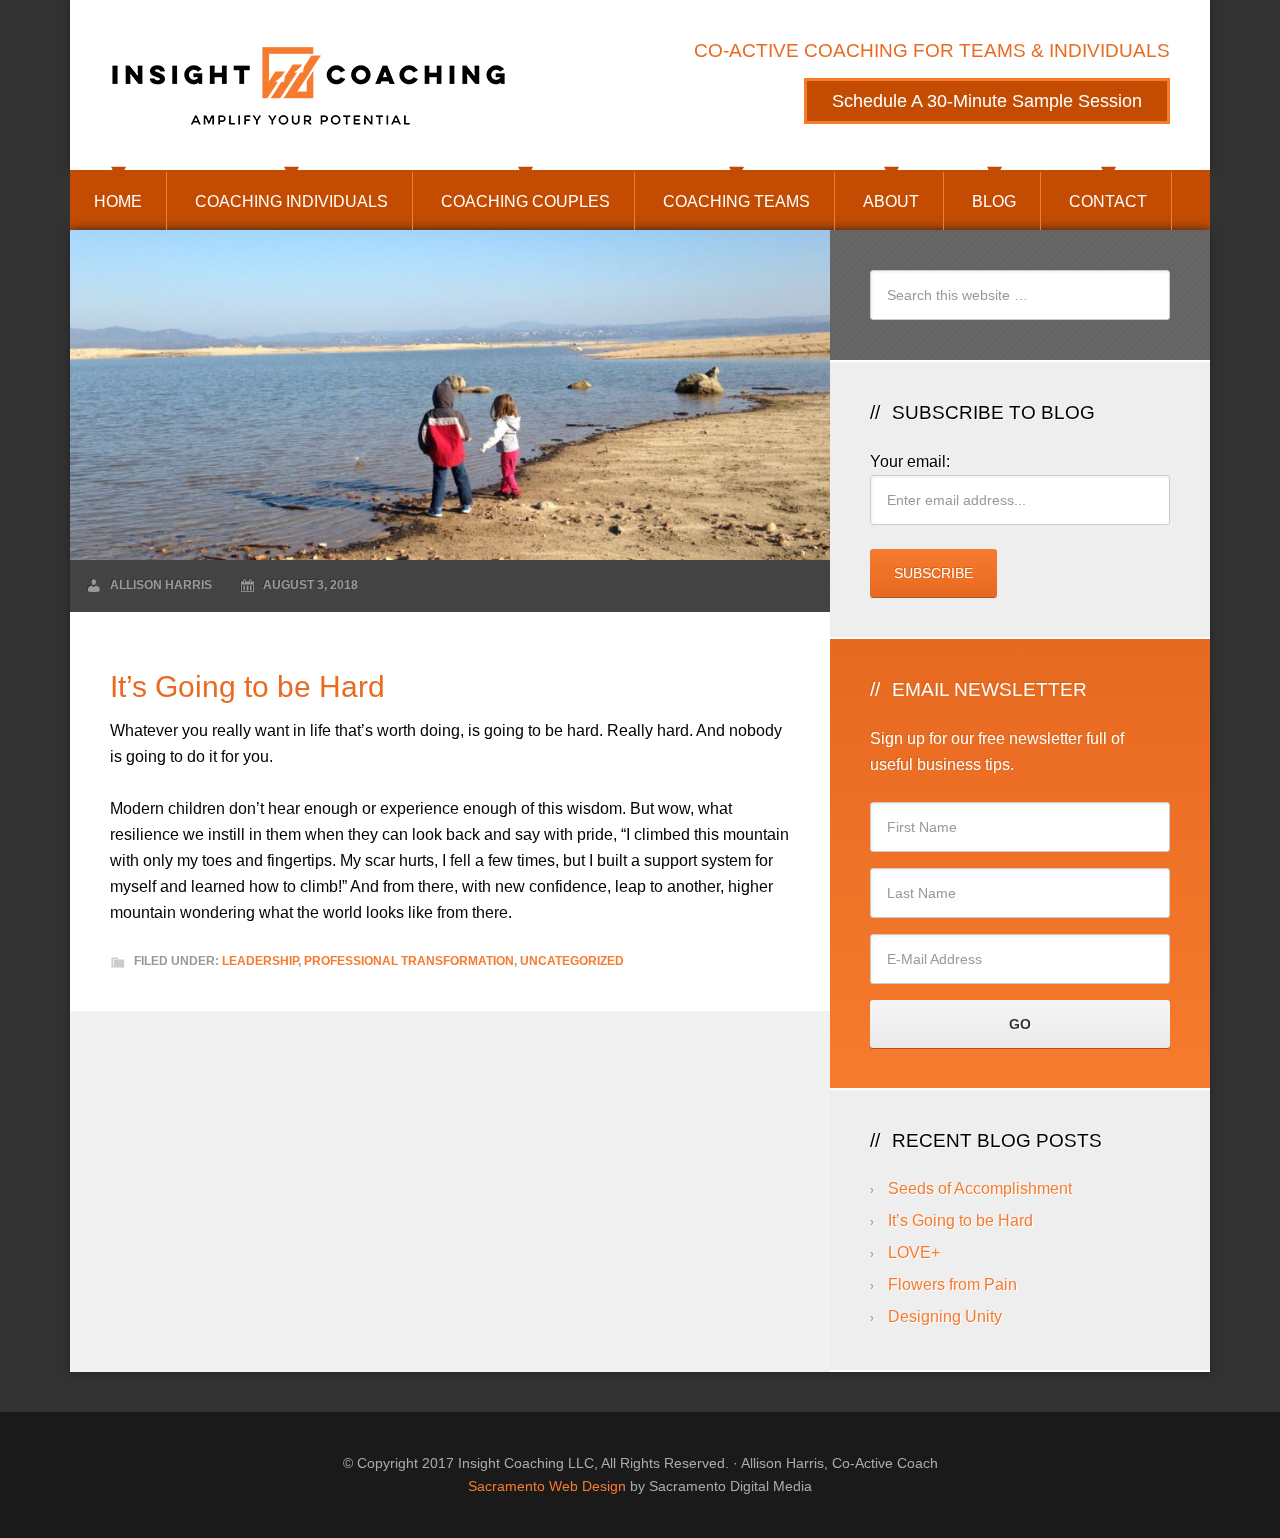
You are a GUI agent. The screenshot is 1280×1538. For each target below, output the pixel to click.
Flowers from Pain (952, 1284)
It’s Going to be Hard (960, 1220)
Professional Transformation (409, 961)
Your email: (910, 461)
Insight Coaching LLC (310, 85)
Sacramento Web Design (547, 1486)
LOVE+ (914, 1252)
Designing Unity (945, 1316)
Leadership (260, 961)
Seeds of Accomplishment (980, 1188)
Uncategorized (572, 961)
